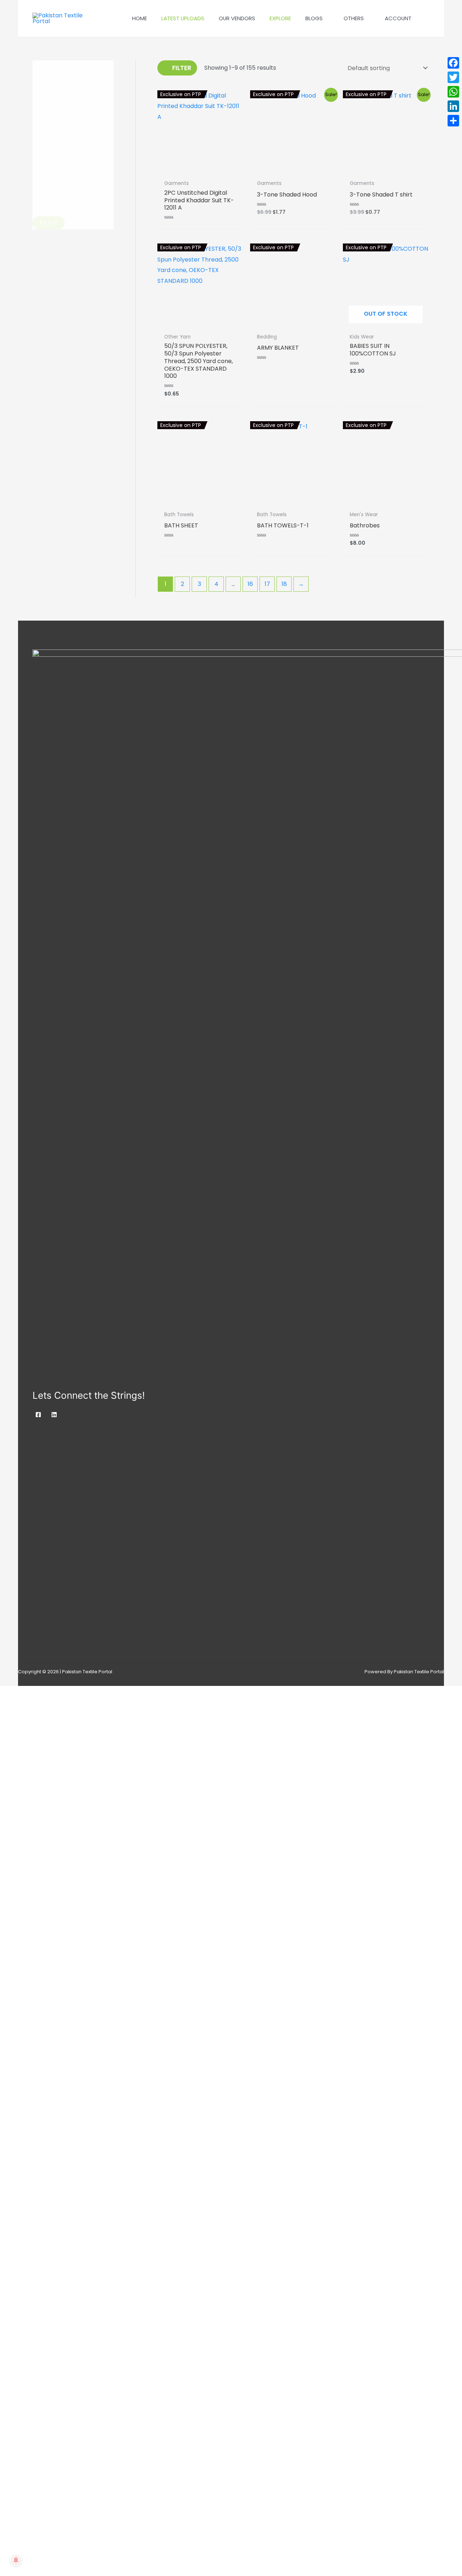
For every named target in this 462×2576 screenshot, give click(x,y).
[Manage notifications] (16, 2560)
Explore (280, 18)
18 (284, 584)
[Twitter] (453, 77)
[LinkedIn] (453, 106)
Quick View (200, 170)
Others (354, 18)
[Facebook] (38, 1415)
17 (267, 584)
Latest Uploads (183, 18)
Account (398, 18)
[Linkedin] (54, 1415)
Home (140, 18)
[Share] (453, 121)
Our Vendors (237, 18)
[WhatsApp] (453, 92)
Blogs (314, 18)
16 (250, 584)
